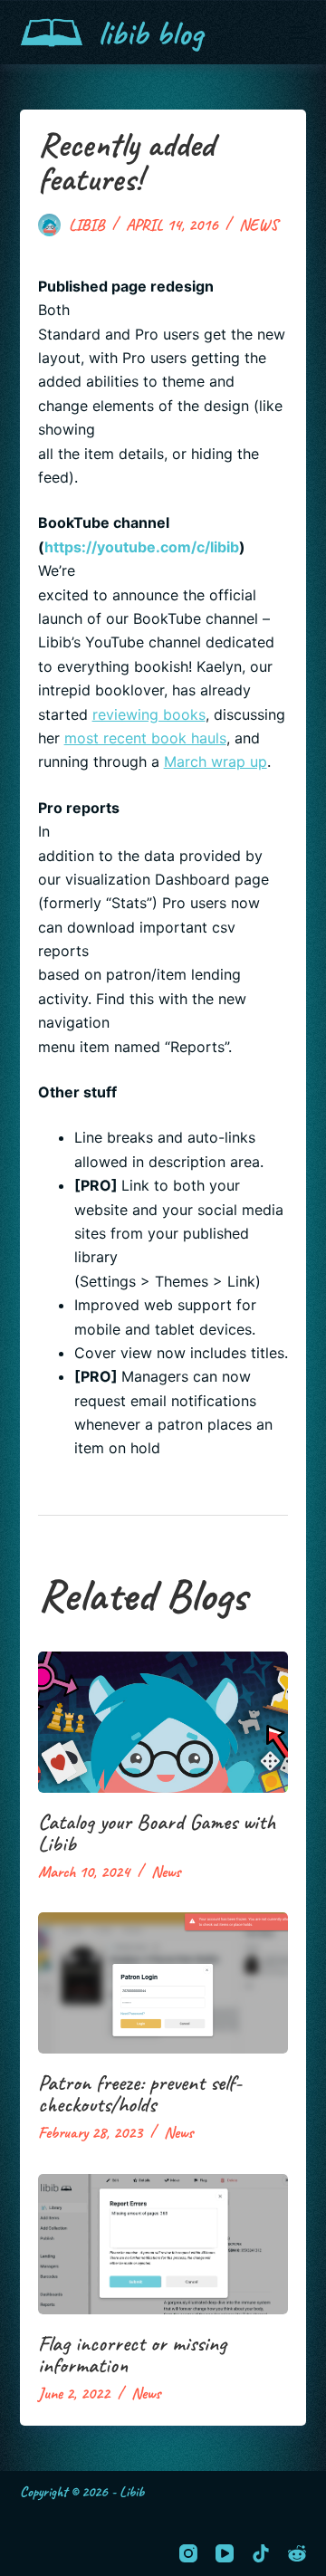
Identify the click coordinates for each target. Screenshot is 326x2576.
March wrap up (216, 761)
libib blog (150, 33)
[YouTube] (225, 2553)
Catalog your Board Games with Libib (157, 1833)
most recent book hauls (145, 738)
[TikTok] (261, 2553)
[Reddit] (297, 2553)
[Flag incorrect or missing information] (163, 2245)
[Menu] (298, 33)
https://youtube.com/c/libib (142, 547)
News (259, 225)
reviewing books (149, 714)
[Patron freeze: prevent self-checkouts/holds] (163, 1983)
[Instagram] (188, 2553)
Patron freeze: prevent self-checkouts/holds (140, 2093)
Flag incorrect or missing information (132, 2354)
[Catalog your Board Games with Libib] (163, 1722)
